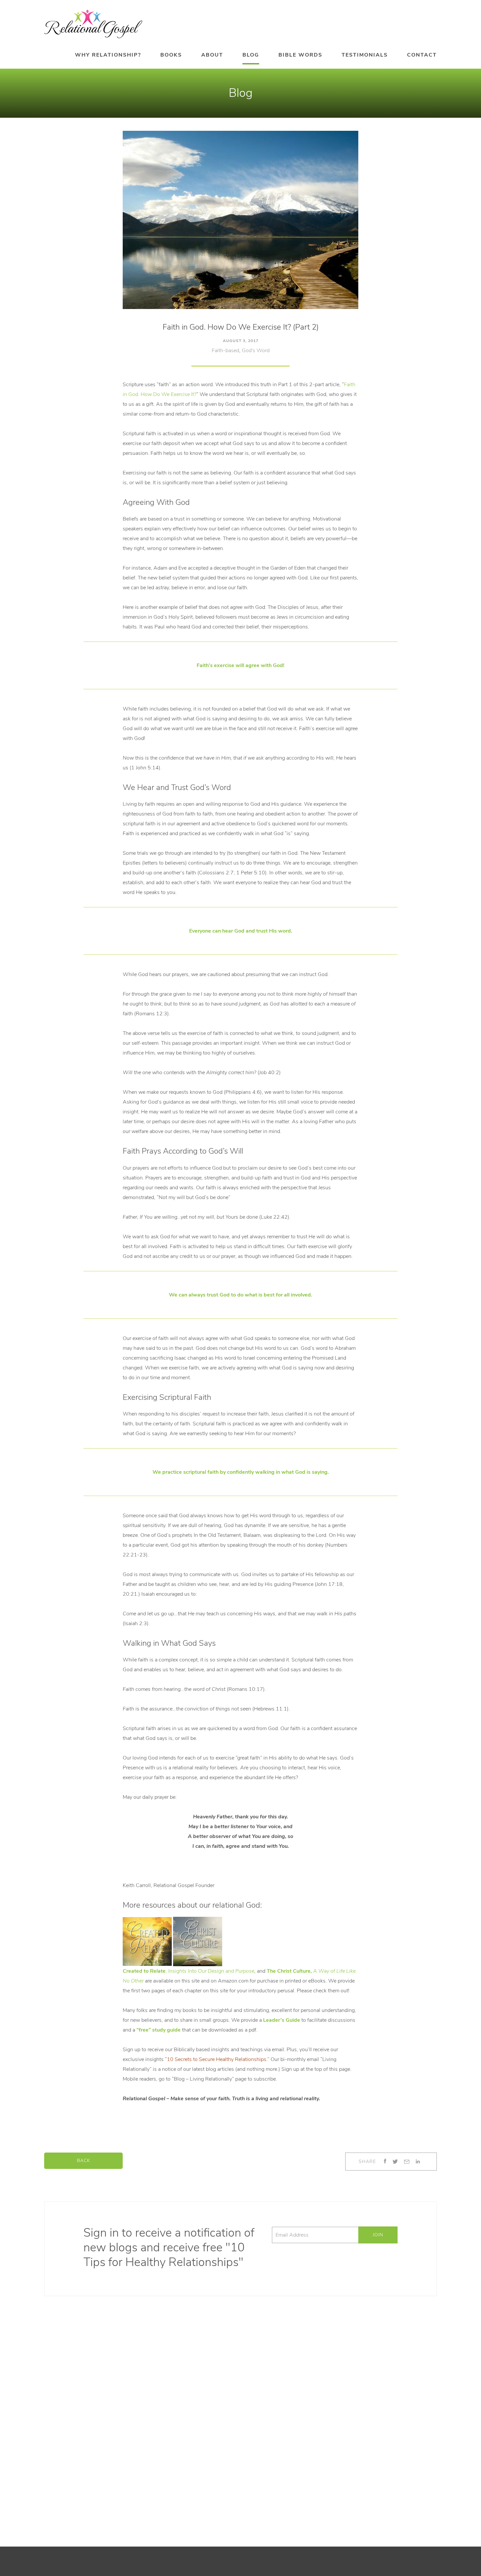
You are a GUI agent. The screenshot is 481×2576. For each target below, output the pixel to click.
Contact (422, 55)
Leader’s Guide (282, 2020)
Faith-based (225, 351)
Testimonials (365, 55)
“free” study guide (159, 2030)
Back (84, 2161)
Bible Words (300, 55)
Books (171, 55)
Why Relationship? (108, 55)
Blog (251, 55)
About (212, 55)
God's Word (256, 351)
